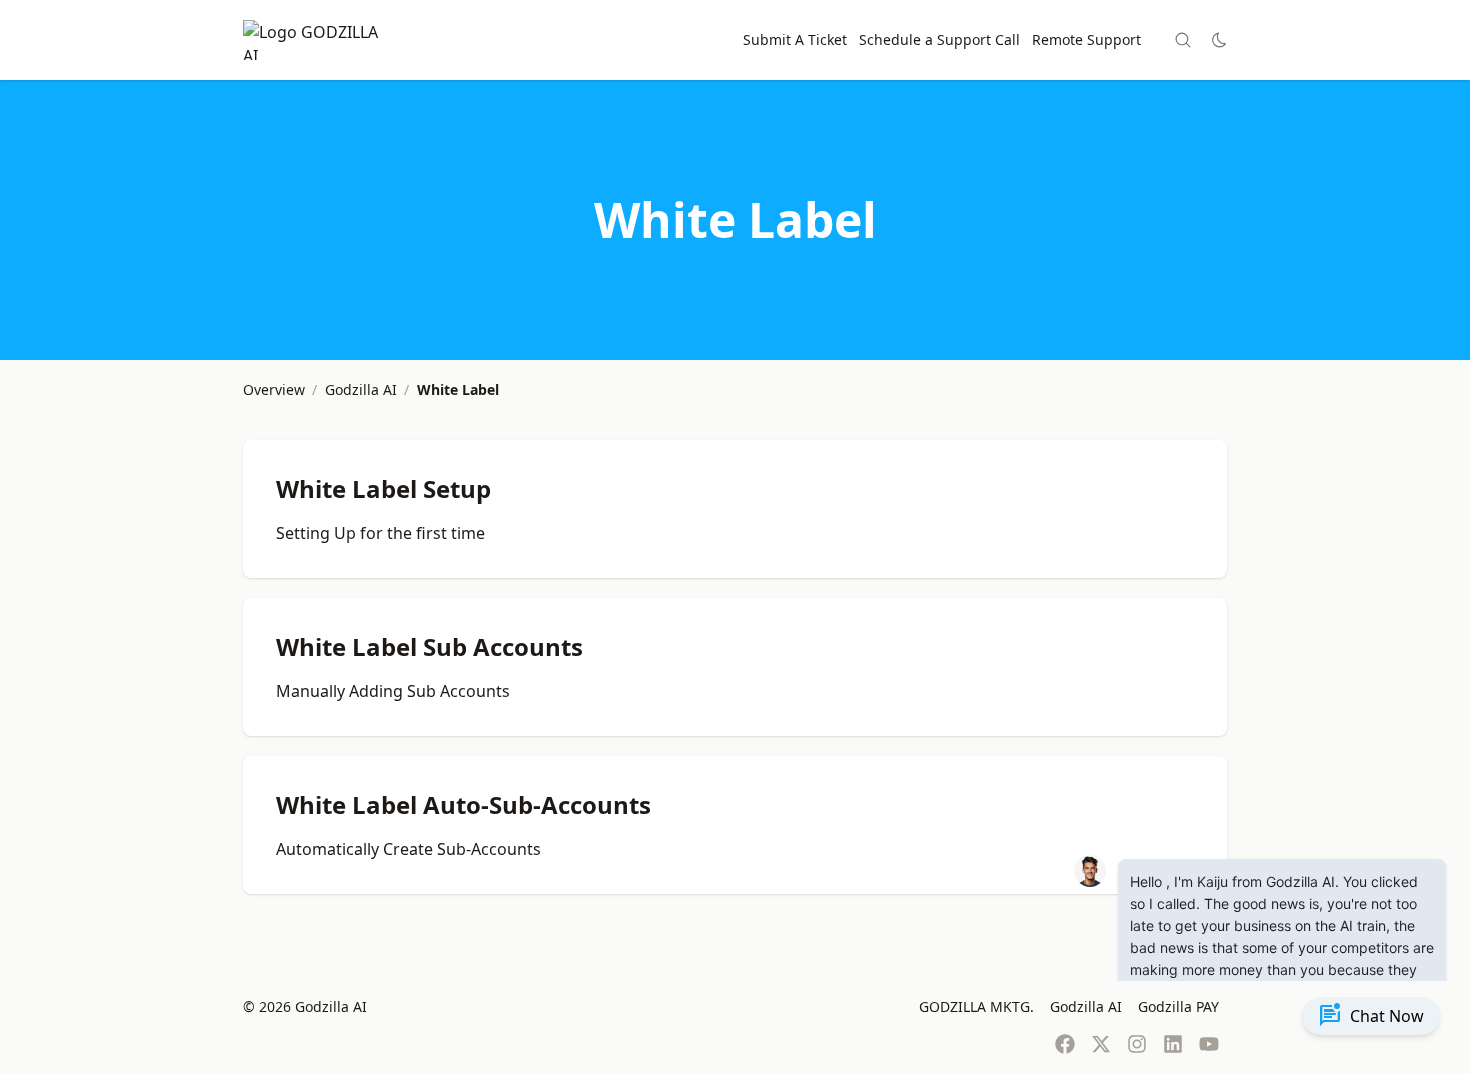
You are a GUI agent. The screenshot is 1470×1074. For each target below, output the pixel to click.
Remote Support (1086, 39)
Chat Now (1371, 1016)
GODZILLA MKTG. (976, 1006)
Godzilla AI (1086, 1006)
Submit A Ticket (795, 39)
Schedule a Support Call (939, 39)
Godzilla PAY (1178, 1006)
